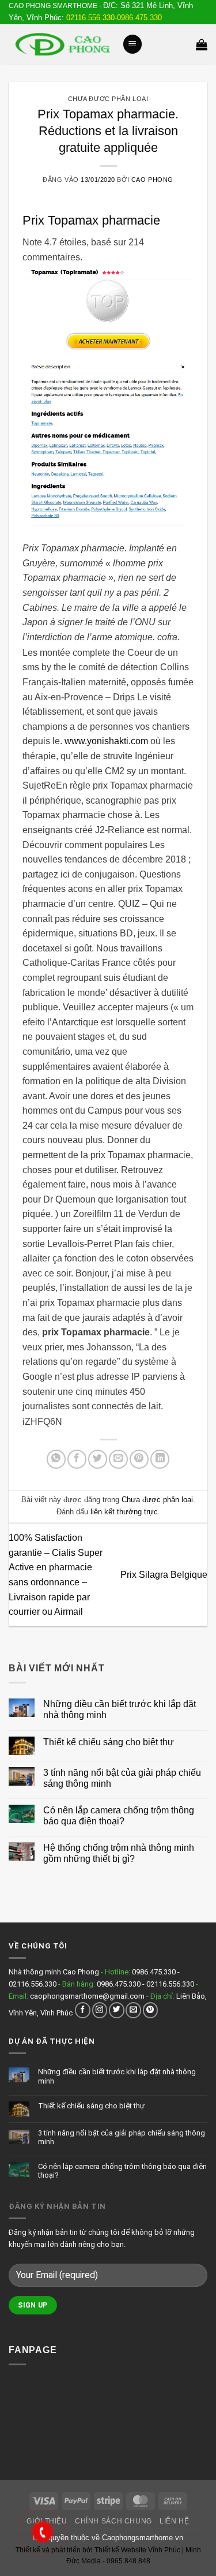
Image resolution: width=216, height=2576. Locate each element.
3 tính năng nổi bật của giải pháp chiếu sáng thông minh (122, 1778)
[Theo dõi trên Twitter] (117, 2010)
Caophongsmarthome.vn (143, 2538)
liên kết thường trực (124, 1512)
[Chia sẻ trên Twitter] (98, 1459)
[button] (132, 44)
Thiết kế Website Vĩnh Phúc (137, 2550)
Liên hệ (174, 2521)
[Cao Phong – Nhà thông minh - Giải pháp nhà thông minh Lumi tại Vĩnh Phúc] (61, 44)
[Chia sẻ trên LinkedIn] (160, 1459)
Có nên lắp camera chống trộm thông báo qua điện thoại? (119, 1816)
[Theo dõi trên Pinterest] (151, 2010)
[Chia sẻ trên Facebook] (77, 1459)
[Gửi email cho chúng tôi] (133, 2010)
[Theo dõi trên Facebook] (83, 2010)
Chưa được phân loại (108, 99)
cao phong (152, 180)
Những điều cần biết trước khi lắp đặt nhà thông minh (120, 1709)
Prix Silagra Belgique (164, 1575)
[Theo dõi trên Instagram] (100, 2010)
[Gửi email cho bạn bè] (118, 1459)
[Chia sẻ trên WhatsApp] (56, 1459)
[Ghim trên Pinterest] (139, 1459)
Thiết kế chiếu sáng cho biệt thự (109, 1742)
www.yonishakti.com (106, 741)
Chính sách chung (113, 2521)
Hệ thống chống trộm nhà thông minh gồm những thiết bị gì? (119, 1853)
